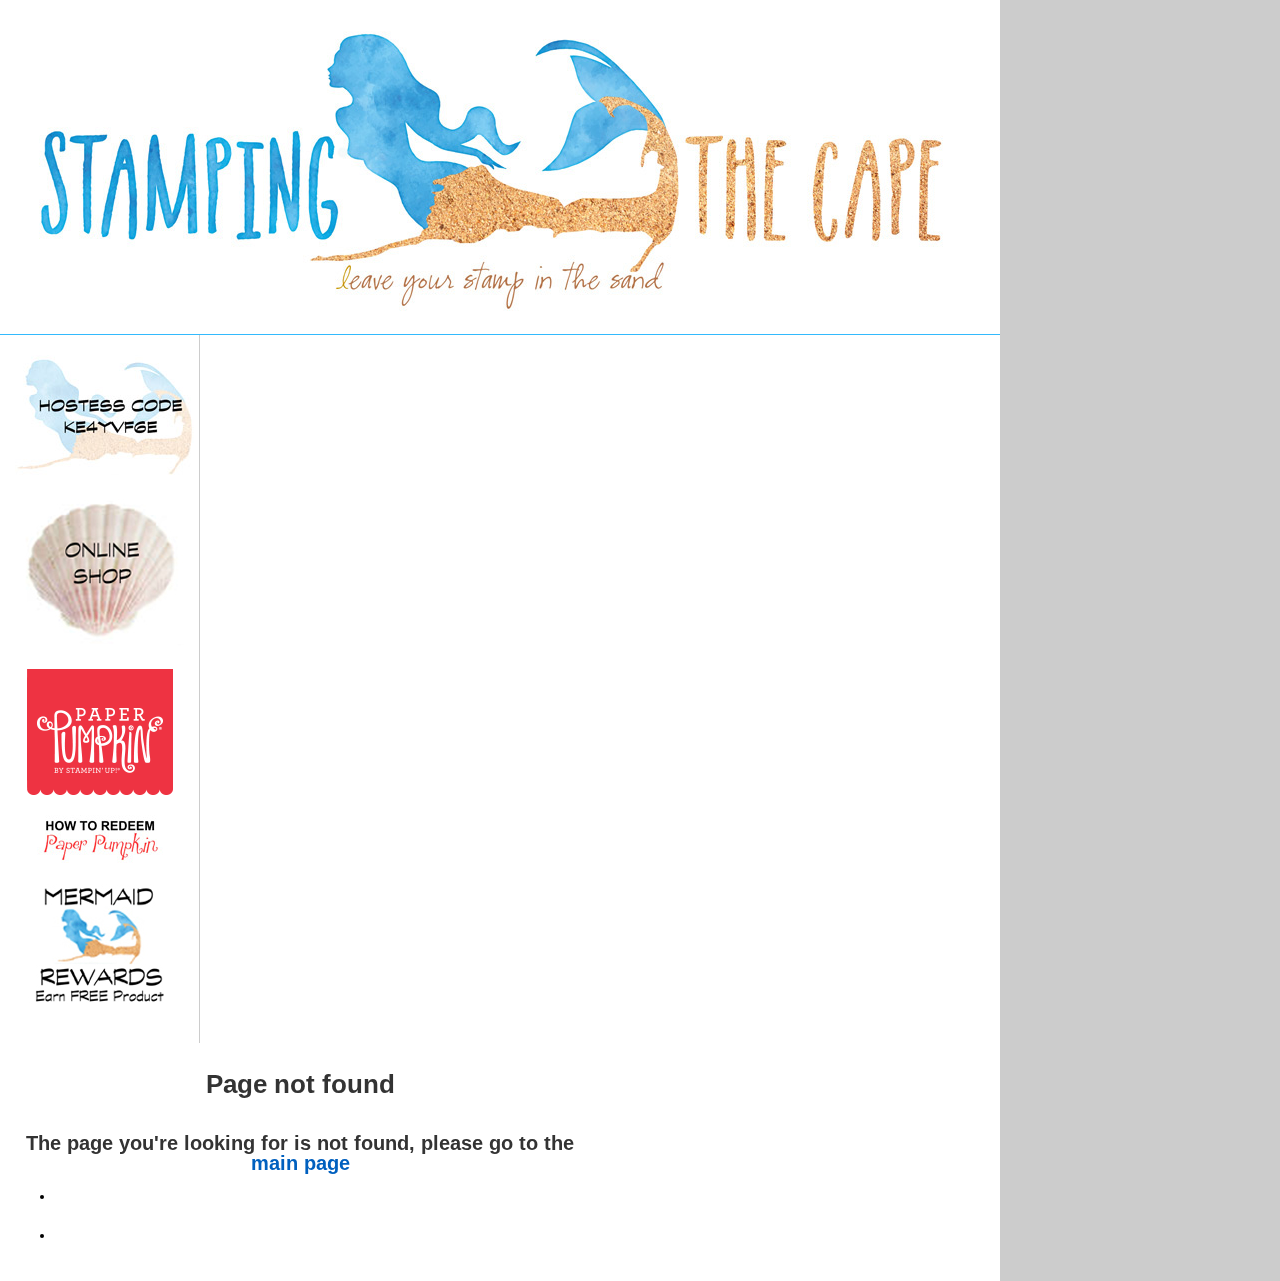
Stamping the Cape (640, 167)
